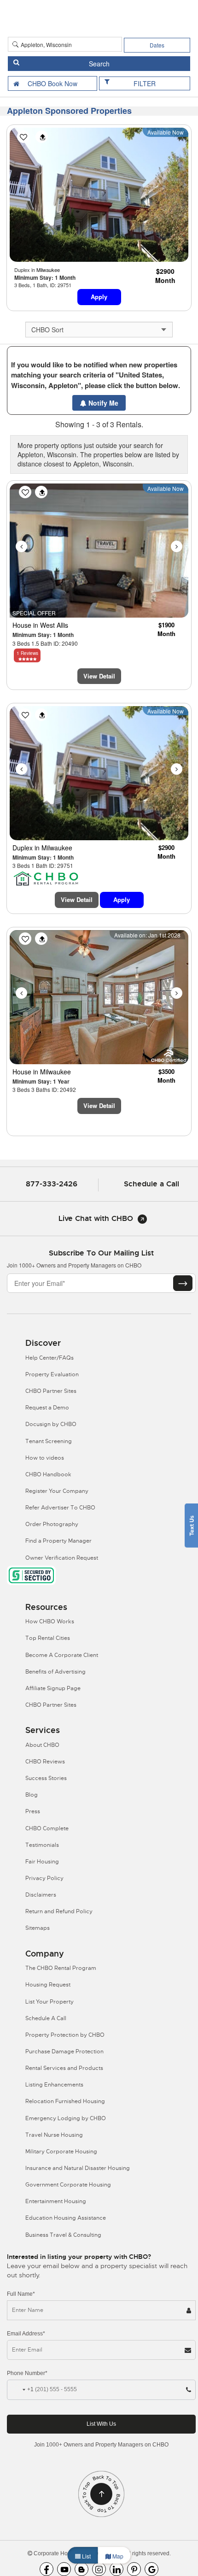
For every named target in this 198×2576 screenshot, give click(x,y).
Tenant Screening (49, 1441)
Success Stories (46, 1778)
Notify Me (102, 403)
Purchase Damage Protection (64, 2051)
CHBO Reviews (45, 1762)
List (86, 2556)
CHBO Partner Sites (51, 1391)
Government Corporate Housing (68, 2185)
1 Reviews (27, 653)
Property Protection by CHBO (65, 2035)
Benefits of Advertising (55, 1672)
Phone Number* (27, 2373)
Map (117, 2556)
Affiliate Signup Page (53, 1688)
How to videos (45, 1458)
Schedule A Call (46, 2018)
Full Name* (21, 2294)
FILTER (145, 83)
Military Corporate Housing (61, 2152)
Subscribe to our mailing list (101, 1253)
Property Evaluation (52, 1374)
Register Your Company (57, 1491)
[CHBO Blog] (82, 2569)
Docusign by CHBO (51, 1424)
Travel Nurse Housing (54, 2135)
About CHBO (42, 1745)
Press (33, 1811)
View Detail (99, 676)
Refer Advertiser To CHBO (60, 1508)
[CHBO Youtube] (64, 2569)
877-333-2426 (52, 1184)
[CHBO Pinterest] (134, 2569)
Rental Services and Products (64, 2068)
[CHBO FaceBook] (47, 2569)
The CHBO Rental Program (61, 1968)
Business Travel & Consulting (63, 2235)
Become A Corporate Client (62, 1655)
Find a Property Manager (58, 1541)
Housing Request (48, 1985)
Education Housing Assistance (66, 2218)
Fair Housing (42, 1862)
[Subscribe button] (183, 1283)
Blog (32, 1795)
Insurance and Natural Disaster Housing (78, 2168)
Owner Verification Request (62, 1558)
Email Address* (26, 2334)
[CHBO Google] (151, 2569)
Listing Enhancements (54, 2085)
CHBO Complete (47, 1828)
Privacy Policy (44, 1878)
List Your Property (49, 2002)
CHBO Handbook (48, 1474)
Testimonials (42, 1845)
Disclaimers (41, 1895)
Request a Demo (47, 1408)
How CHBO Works (50, 1621)
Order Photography (52, 1524)
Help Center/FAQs (49, 1358)
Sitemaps (38, 1928)
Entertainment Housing (56, 2201)
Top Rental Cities (48, 1638)
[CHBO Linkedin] (116, 2569)
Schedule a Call (151, 1184)
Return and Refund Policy (59, 1911)
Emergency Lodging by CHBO (66, 2118)
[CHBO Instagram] (99, 2569)
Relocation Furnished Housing (65, 2101)
